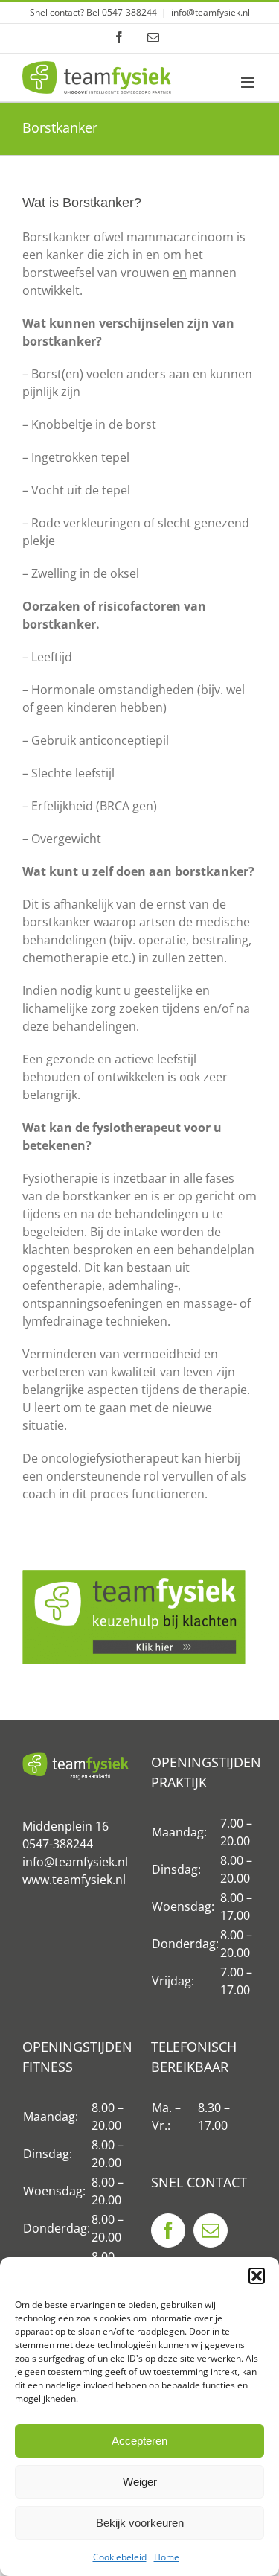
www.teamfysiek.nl (74, 1880)
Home (167, 2557)
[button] (257, 2276)
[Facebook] (168, 2230)
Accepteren (139, 2441)
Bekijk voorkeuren (140, 2523)
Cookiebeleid (120, 2557)
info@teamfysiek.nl (211, 12)
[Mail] (211, 2230)
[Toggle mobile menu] (249, 82)
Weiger (140, 2482)
